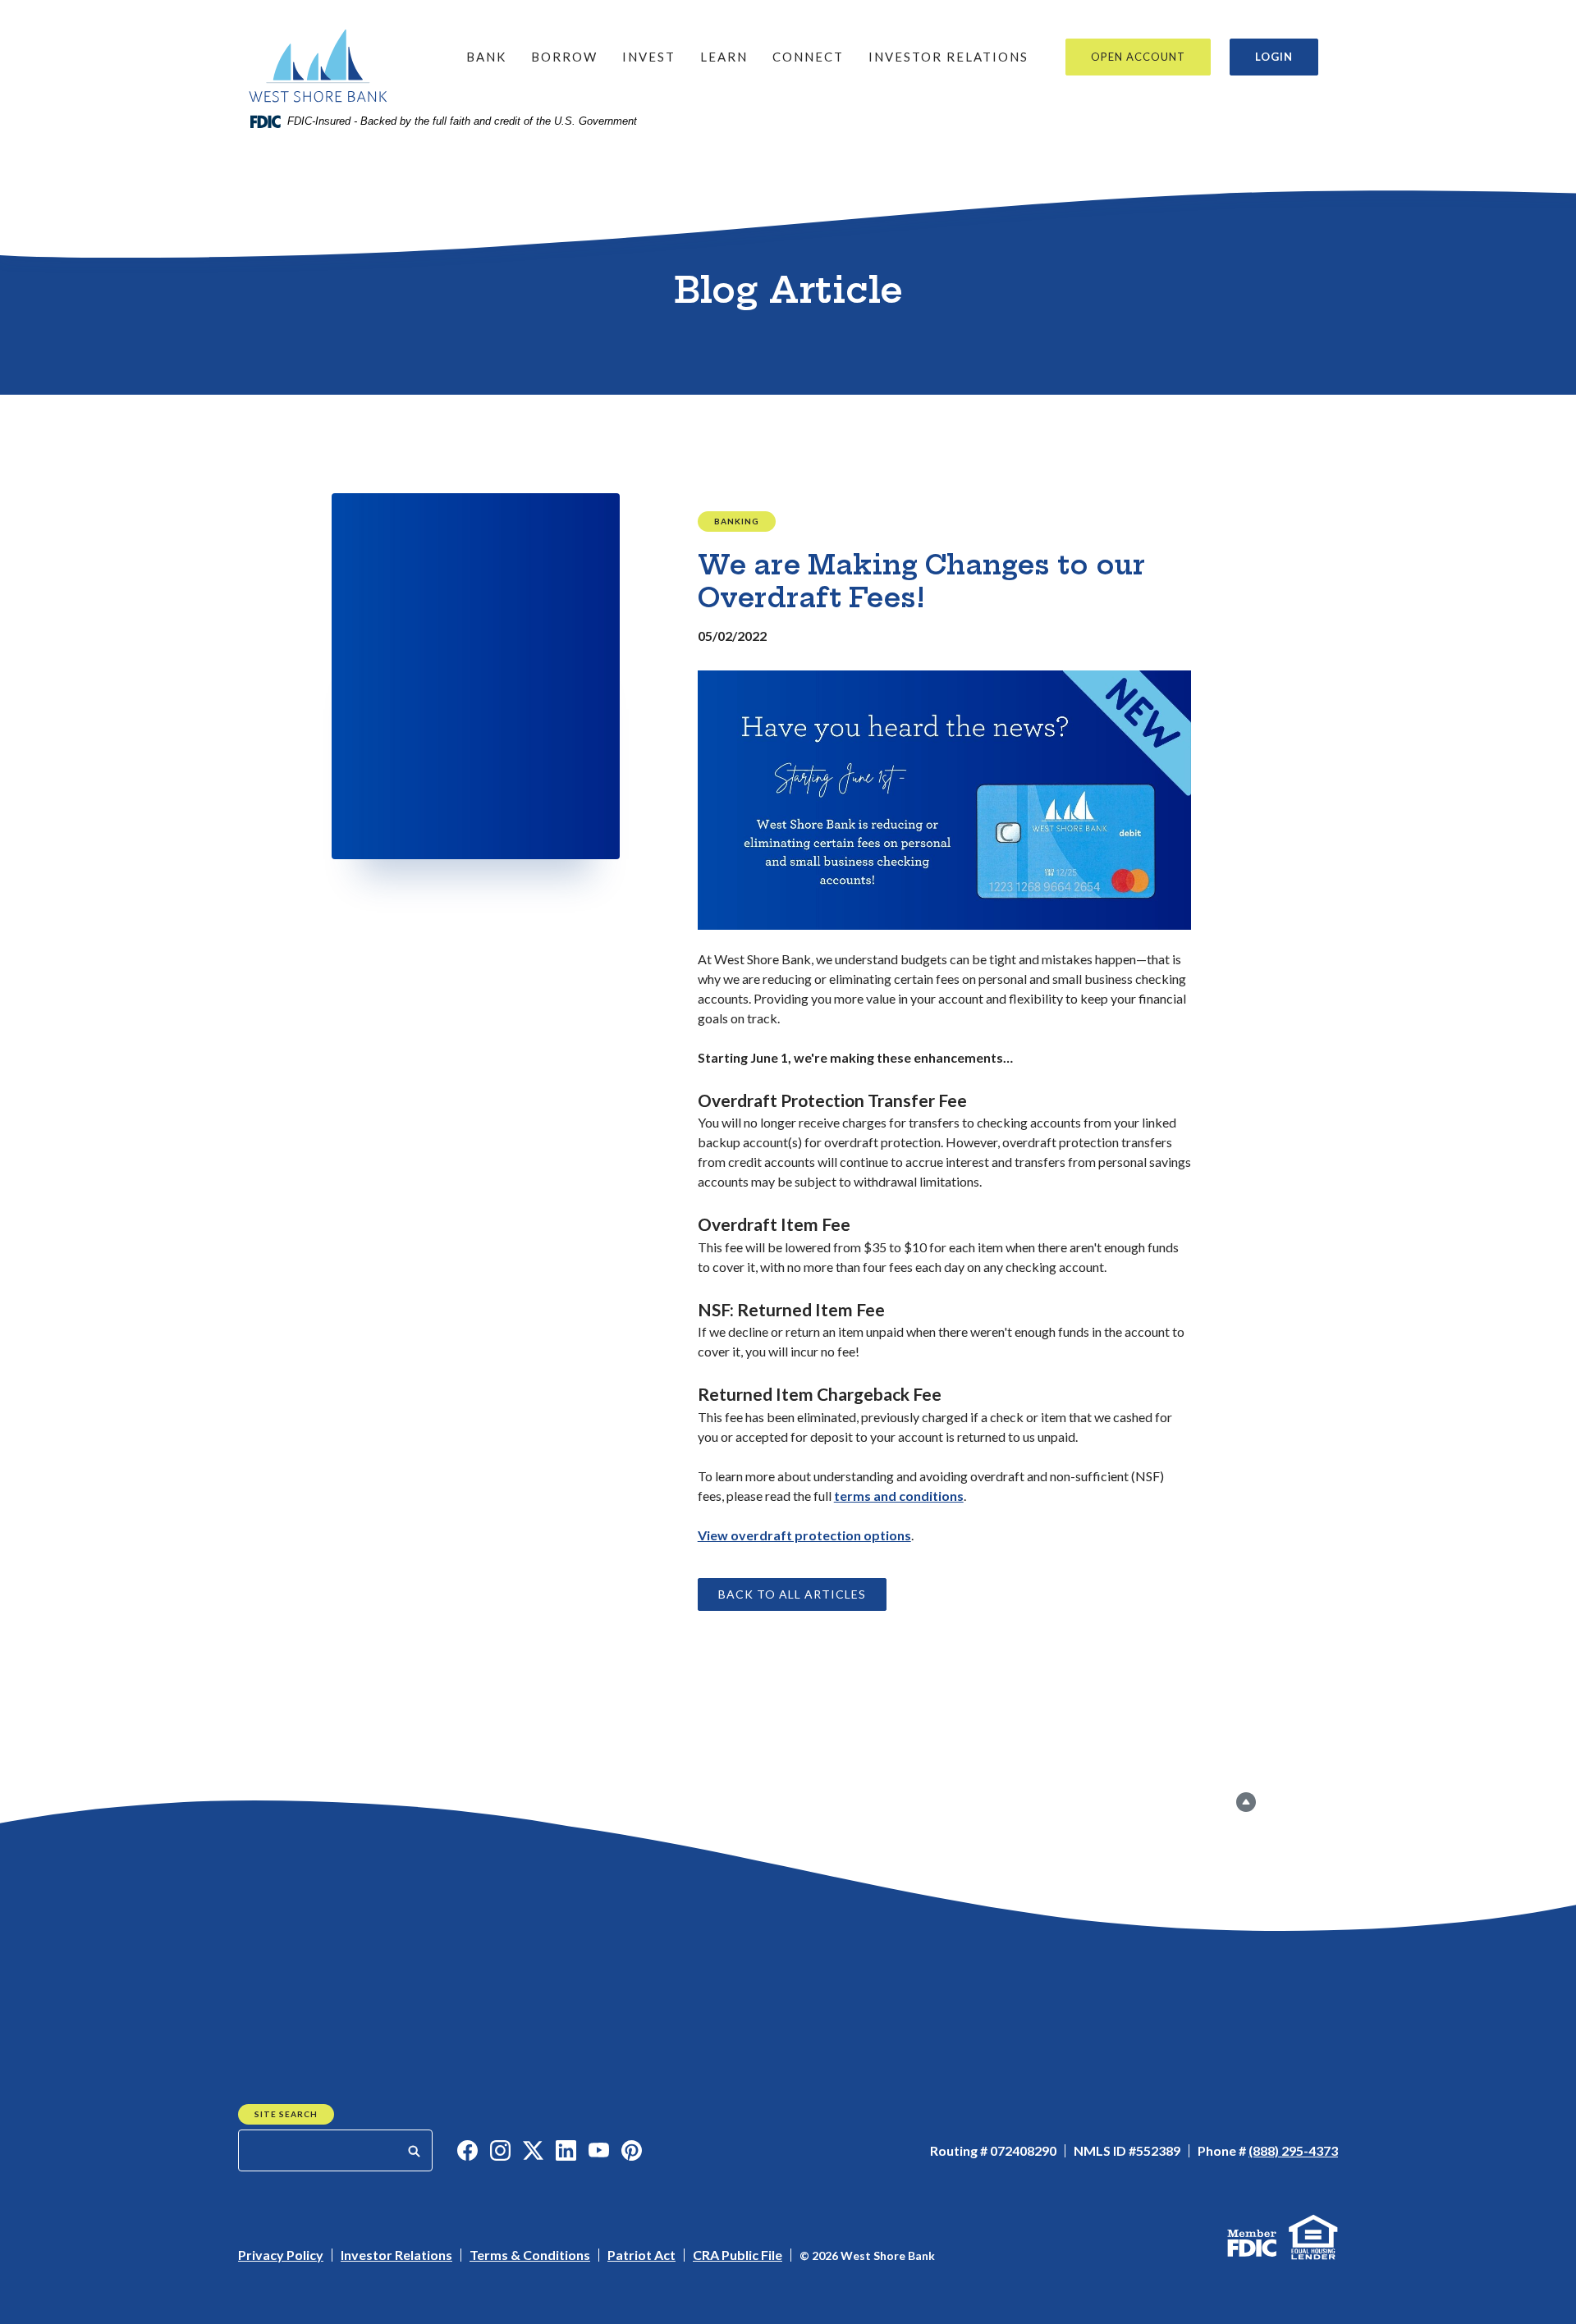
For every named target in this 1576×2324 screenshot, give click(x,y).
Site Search (286, 2114)
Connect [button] (808, 57)
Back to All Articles (792, 1594)
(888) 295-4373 (1293, 2150)
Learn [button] (724, 57)
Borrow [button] (564, 57)
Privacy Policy (281, 2255)
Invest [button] (649, 57)
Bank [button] (486, 57)
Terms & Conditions (530, 2255)
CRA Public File (738, 2255)
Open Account (1138, 57)
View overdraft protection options (804, 1535)
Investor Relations (948, 57)
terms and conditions (899, 1496)
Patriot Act (641, 2255)
